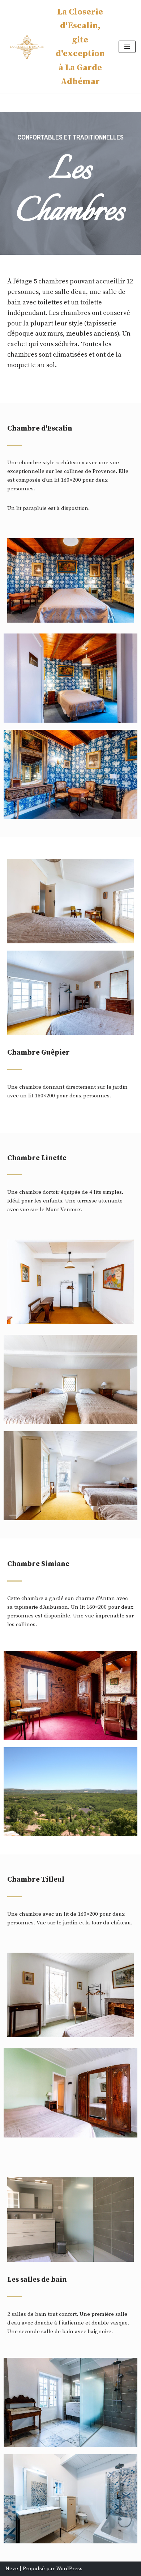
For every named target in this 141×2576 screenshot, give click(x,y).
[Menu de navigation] (127, 47)
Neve (12, 2569)
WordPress (69, 2569)
